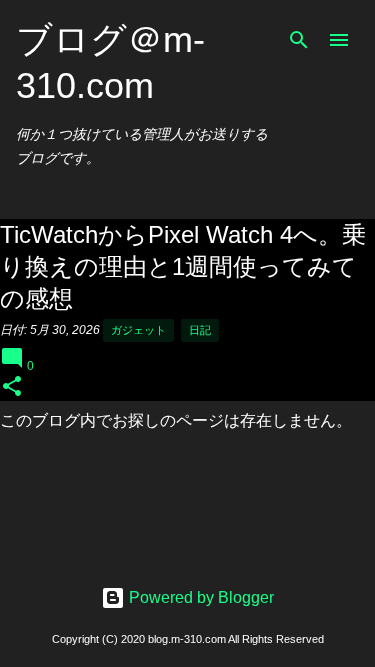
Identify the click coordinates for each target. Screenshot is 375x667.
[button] (12, 387)
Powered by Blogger (199, 597)
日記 (200, 330)
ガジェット (138, 330)
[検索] (299, 40)
